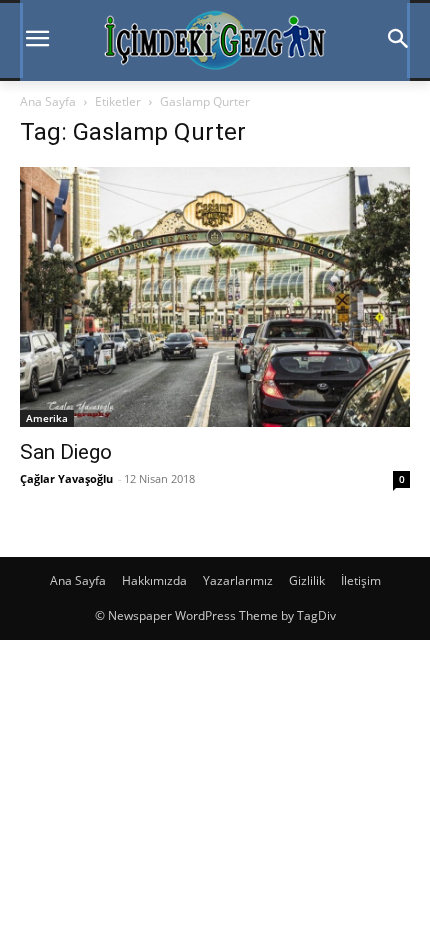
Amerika (47, 418)
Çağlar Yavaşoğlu (66, 478)
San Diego (66, 452)
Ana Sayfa (48, 101)
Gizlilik (307, 580)
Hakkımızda (154, 580)
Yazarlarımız (238, 580)
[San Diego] (215, 297)
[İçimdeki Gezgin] (215, 40)
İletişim (361, 580)
